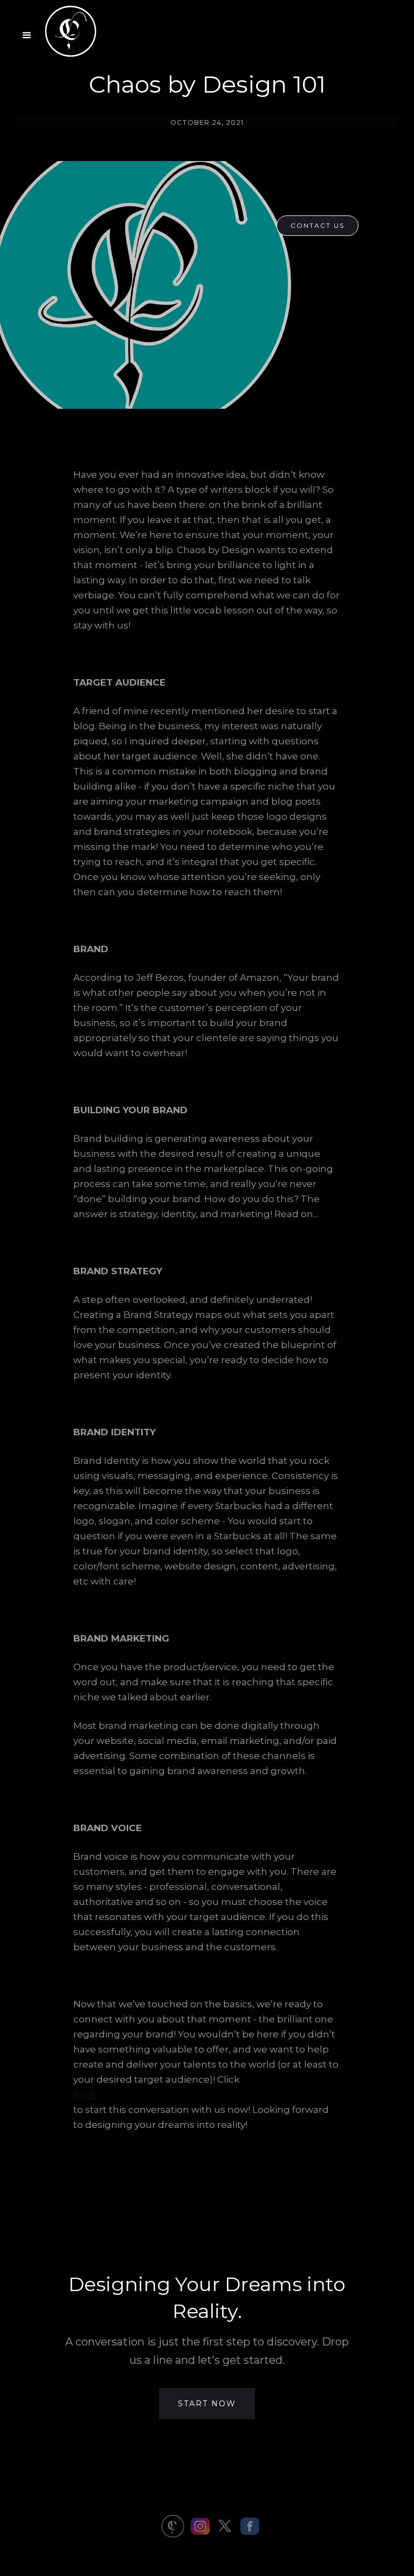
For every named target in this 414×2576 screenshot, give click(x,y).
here (84, 2095)
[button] (27, 36)
